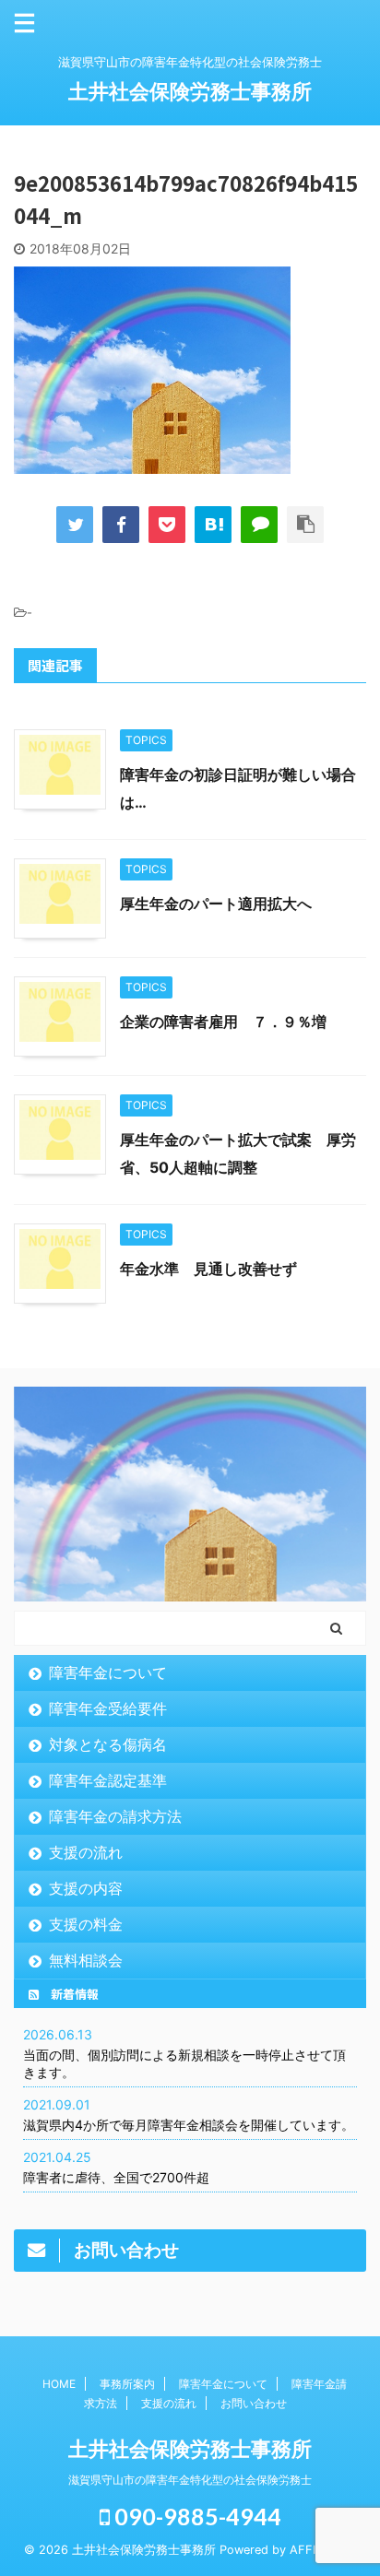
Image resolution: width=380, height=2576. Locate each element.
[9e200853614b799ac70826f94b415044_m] (213, 525)
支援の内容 (86, 1888)
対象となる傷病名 (108, 1744)
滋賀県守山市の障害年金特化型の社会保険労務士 (190, 2480)
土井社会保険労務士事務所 (190, 91)
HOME (59, 2384)
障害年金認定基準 (108, 1780)
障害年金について (108, 1672)
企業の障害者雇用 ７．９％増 (223, 1022)
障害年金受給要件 (108, 1708)
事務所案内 (127, 2384)
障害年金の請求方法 (115, 1816)
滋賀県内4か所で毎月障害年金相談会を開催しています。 (189, 2125)
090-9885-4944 (196, 2516)
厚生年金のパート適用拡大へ (216, 904)
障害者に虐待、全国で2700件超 (116, 2177)
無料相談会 (86, 1960)
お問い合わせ (254, 2403)
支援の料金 (86, 1924)
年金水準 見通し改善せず (208, 1269)
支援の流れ (86, 1852)
